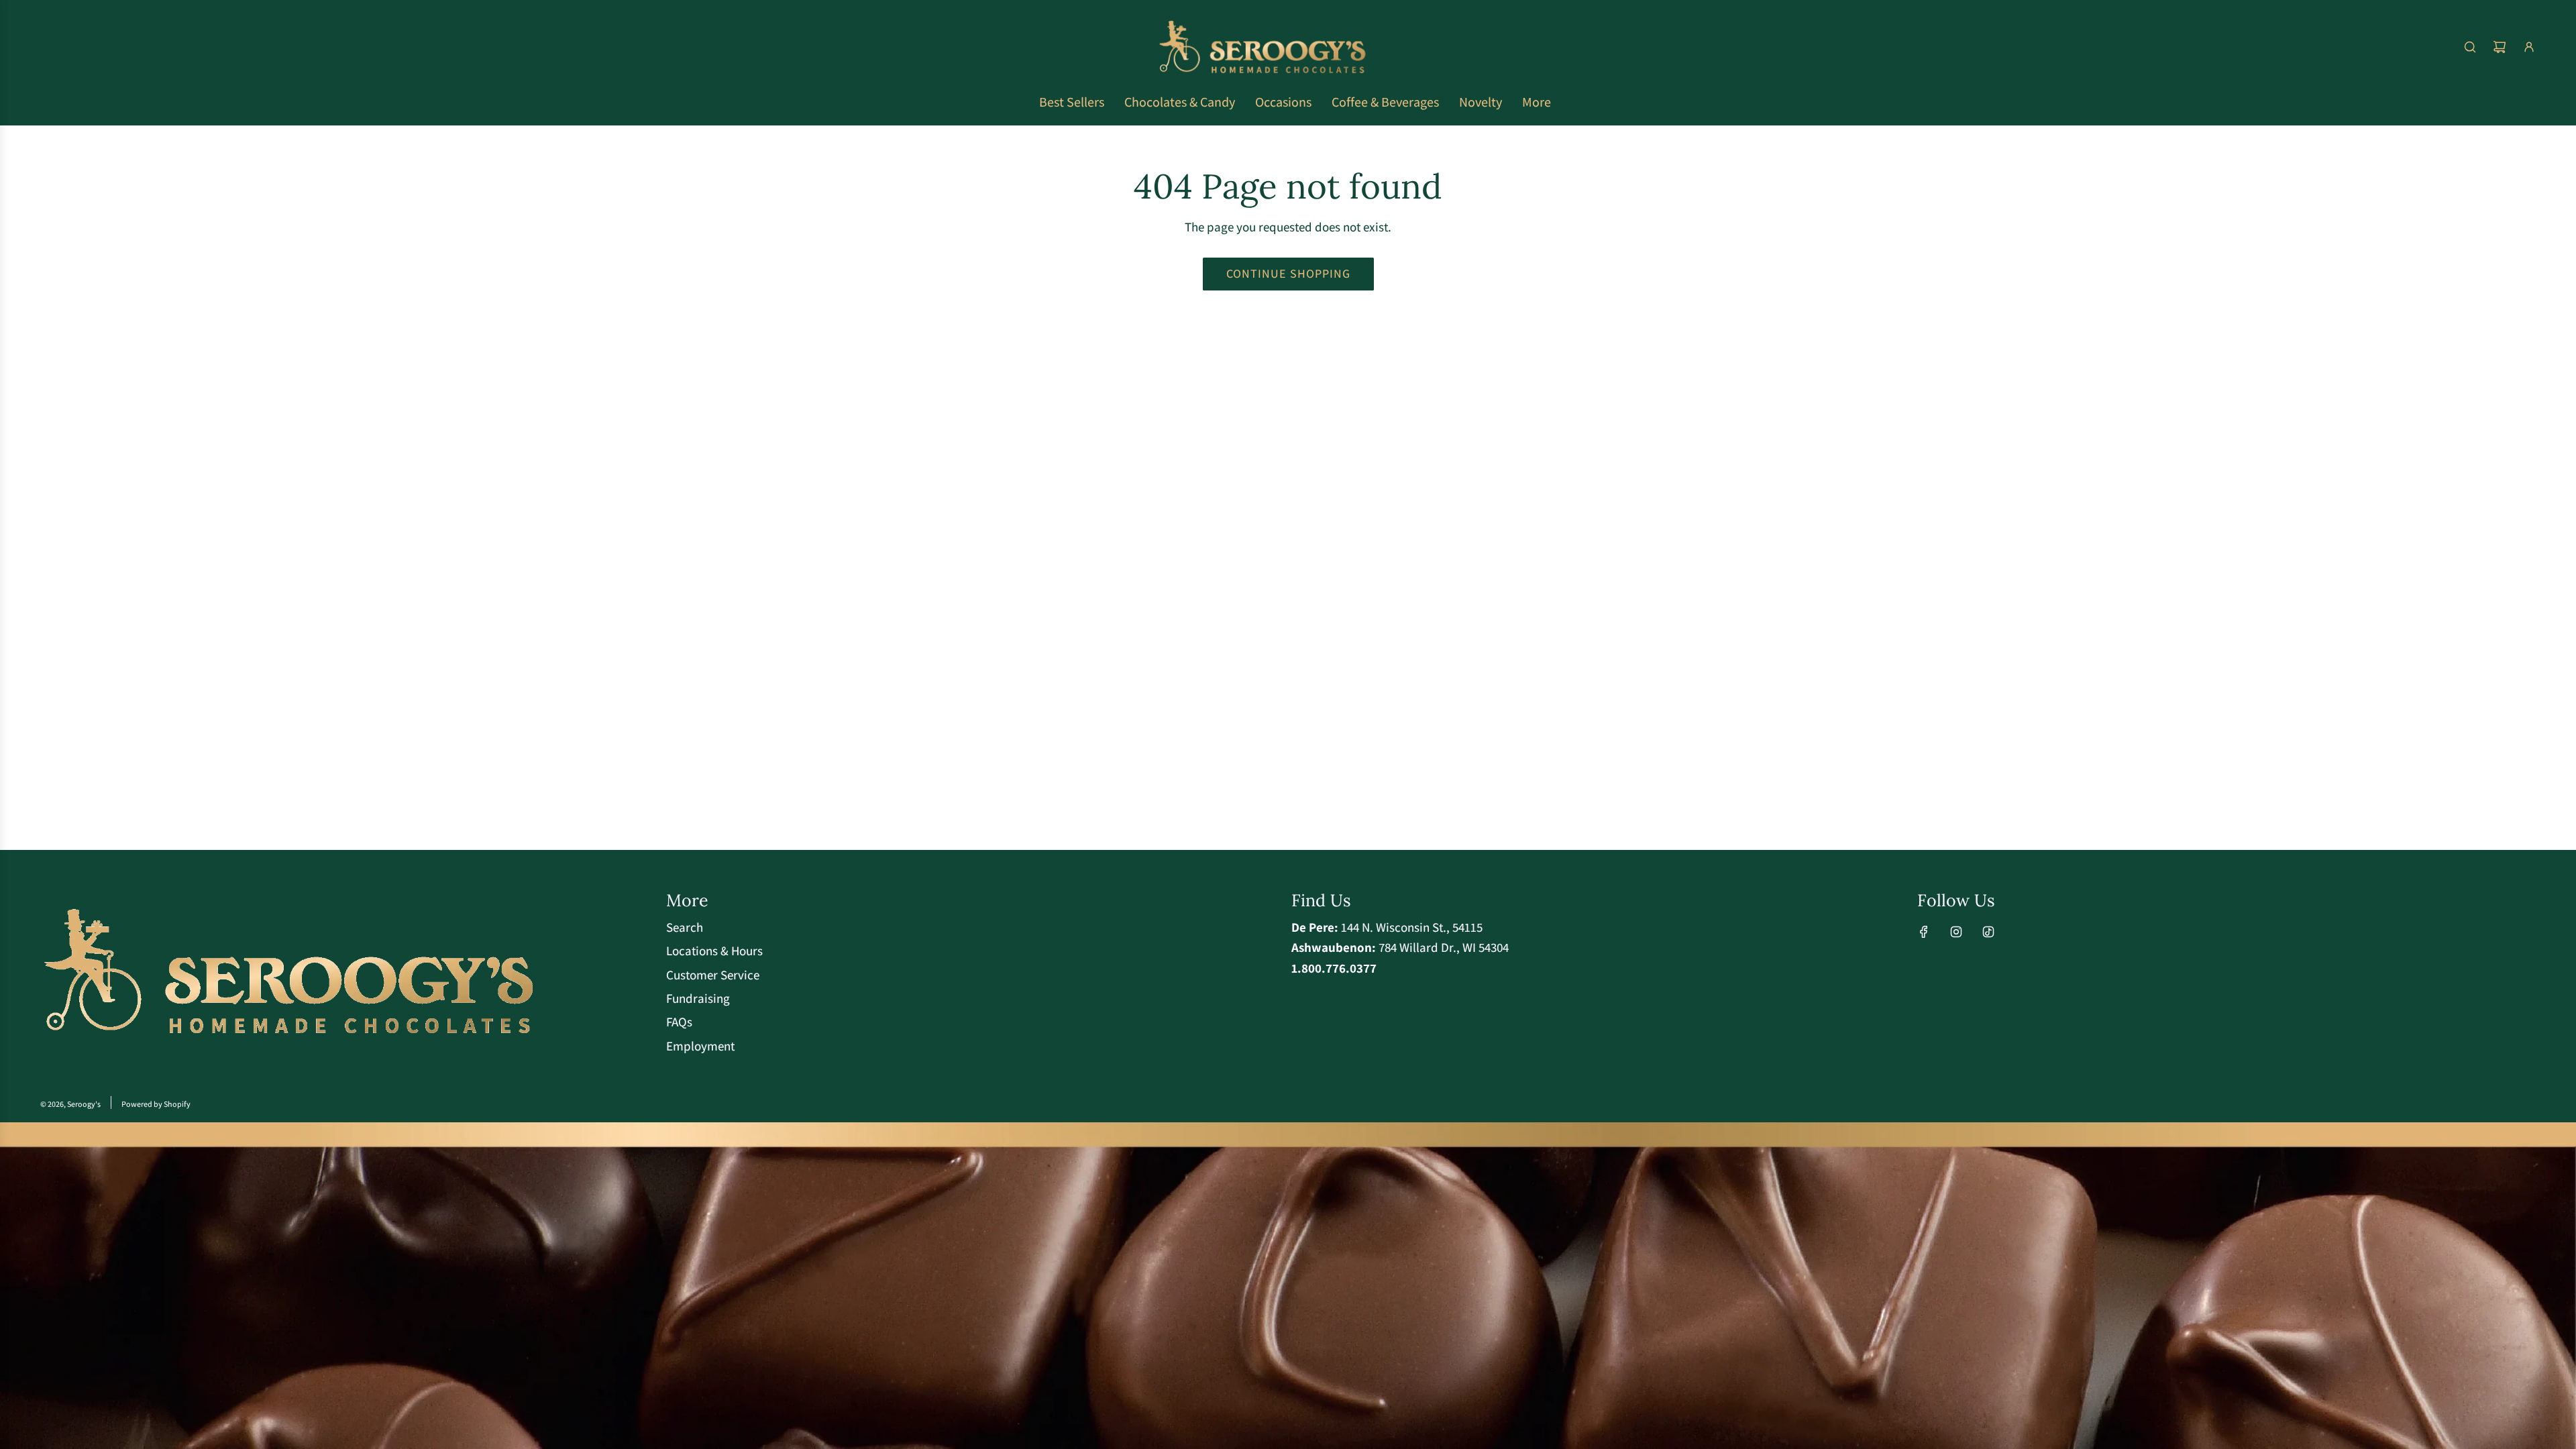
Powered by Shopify (156, 1104)
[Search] (2470, 47)
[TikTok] (1988, 932)
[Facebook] (1924, 932)
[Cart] (2500, 47)
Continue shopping (1288, 273)
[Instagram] (1956, 932)
